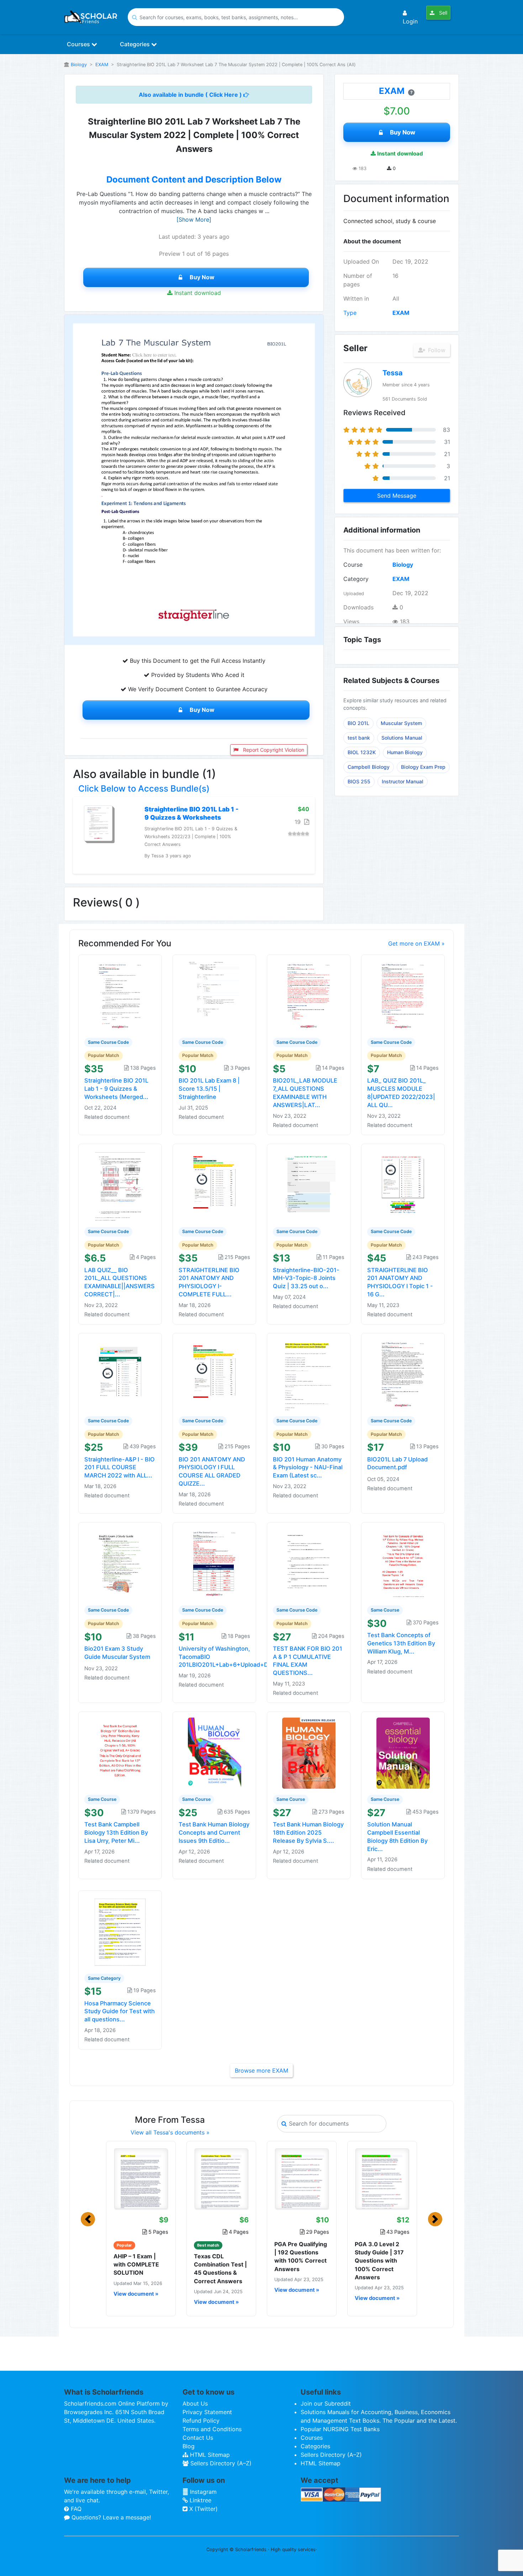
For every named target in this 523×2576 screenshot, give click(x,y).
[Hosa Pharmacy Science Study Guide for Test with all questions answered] (120, 1931)
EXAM (102, 65)
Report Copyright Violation (273, 750)
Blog (189, 2446)
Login (410, 21)
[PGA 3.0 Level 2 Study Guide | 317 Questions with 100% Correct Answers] (382, 2179)
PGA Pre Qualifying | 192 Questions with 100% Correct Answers (301, 2257)
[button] (88, 2219)
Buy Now (202, 277)
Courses (79, 44)
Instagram (202, 2492)
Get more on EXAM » (416, 943)
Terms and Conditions (212, 2429)
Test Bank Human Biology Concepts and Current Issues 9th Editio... (214, 1832)
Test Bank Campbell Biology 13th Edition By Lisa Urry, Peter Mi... (116, 1832)
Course (353, 565)
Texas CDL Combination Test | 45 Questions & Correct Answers (220, 2269)
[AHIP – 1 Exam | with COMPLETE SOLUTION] (141, 2179)
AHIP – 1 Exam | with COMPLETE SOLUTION (136, 2264)
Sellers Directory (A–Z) (220, 2463)
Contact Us (198, 2438)
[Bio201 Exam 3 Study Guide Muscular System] (120, 1563)
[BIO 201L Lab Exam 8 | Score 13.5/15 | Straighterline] (215, 995)
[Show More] (194, 219)
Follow (436, 350)
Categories (136, 44)
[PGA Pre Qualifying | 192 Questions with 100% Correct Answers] (302, 2179)
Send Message (397, 496)
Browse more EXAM (261, 2070)
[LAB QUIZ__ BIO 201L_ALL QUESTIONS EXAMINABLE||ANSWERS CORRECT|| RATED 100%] (120, 1185)
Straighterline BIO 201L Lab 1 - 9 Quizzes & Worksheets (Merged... (116, 1089)
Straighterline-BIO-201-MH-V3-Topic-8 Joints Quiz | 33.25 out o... (306, 1278)
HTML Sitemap (209, 2455)
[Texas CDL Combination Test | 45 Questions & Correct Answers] (221, 2179)
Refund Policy (201, 2421)
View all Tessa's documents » (170, 2132)
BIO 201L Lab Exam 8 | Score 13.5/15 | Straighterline (209, 1089)
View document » (136, 2294)
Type (350, 313)
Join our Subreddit (326, 2403)
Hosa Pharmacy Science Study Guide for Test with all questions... (120, 2011)
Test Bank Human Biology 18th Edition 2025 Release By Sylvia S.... (308, 1832)
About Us (195, 2403)
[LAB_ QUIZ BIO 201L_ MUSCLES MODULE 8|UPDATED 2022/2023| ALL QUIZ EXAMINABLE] (403, 995)
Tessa (393, 373)
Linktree (200, 2500)
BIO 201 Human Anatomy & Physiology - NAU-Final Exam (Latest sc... (308, 1467)
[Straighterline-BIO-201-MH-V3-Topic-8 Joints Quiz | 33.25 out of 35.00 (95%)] (309, 1185)
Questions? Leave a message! (110, 2517)
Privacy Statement (207, 2412)
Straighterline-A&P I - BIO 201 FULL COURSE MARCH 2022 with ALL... (120, 1467)
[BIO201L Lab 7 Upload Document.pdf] (403, 1374)
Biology (79, 65)
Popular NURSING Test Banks (340, 2429)
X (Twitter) (203, 2509)
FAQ (75, 2509)
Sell (442, 13)
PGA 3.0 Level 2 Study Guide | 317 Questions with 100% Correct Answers (379, 2261)
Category (356, 579)
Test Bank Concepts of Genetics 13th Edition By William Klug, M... (401, 1643)
